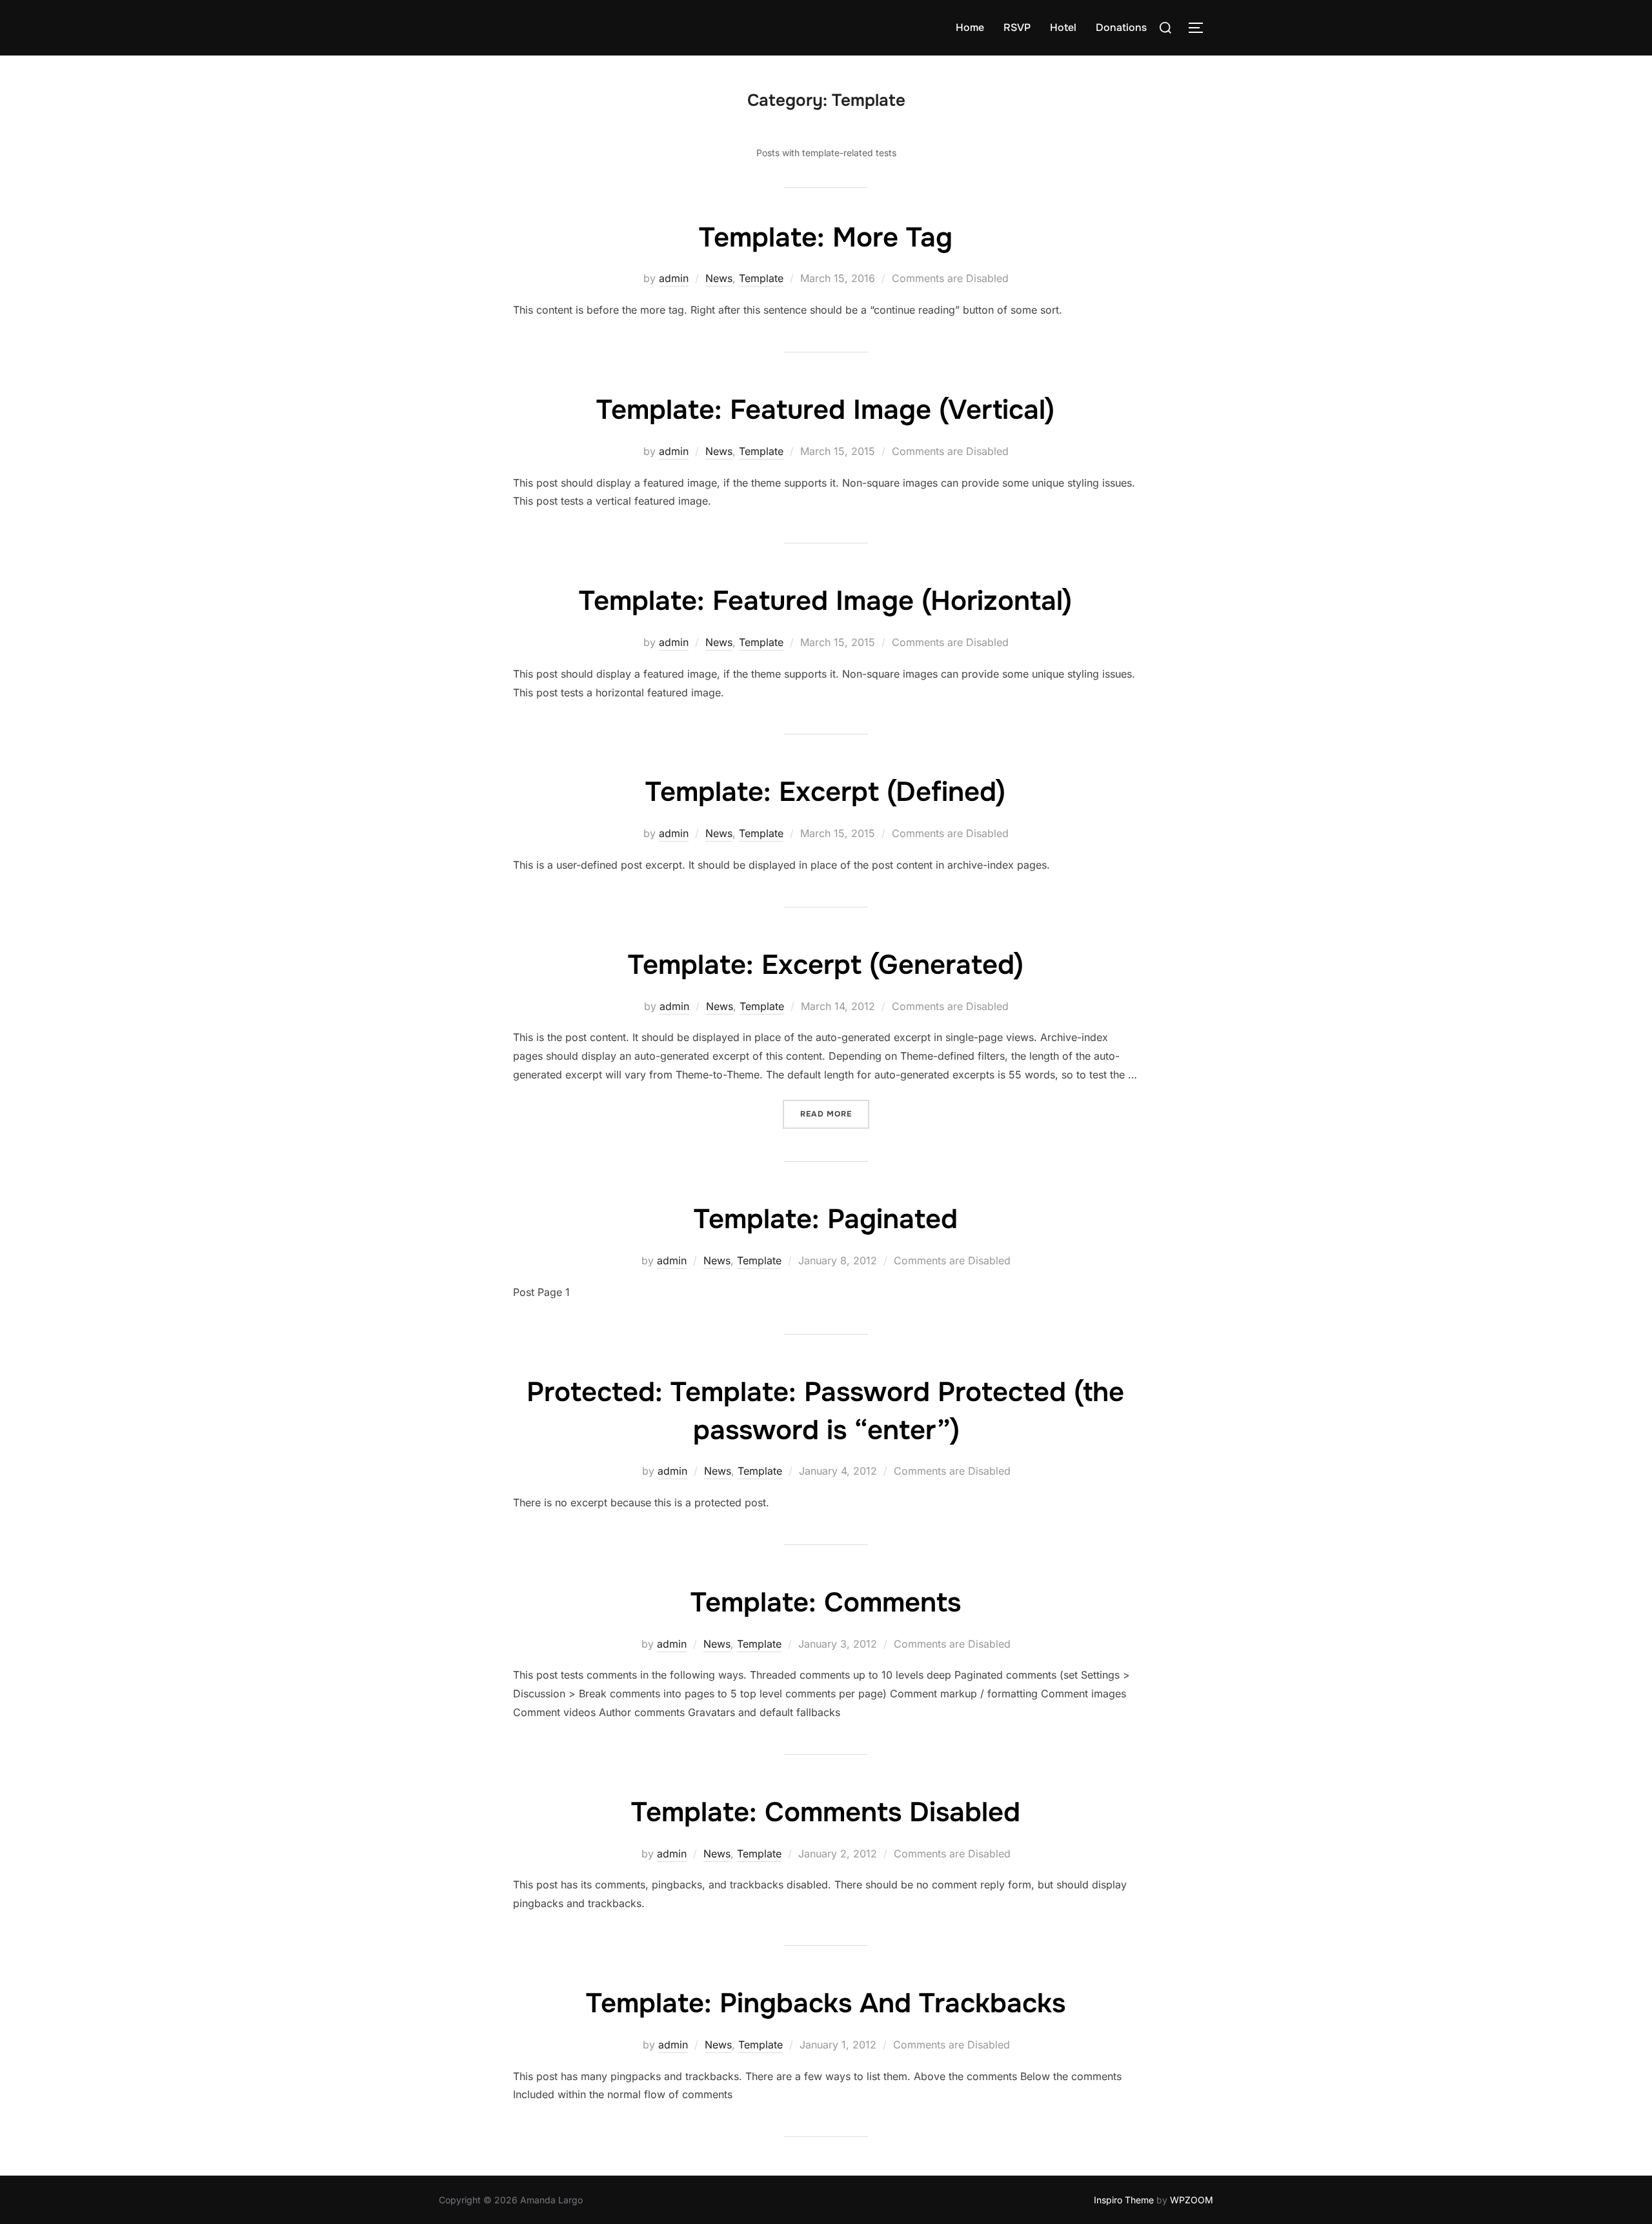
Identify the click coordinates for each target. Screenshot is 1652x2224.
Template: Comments (826, 1602)
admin (674, 278)
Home (970, 27)
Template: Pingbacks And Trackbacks (826, 2003)
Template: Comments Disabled (826, 1812)
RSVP (1017, 27)
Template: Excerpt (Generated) (826, 965)
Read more (835, 1114)
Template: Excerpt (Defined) (825, 792)
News (719, 278)
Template (761, 278)
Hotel (1063, 27)
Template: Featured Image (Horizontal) (825, 601)
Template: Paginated (826, 1219)
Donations (1121, 27)
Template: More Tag (826, 238)
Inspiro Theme (1124, 2200)
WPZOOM (1192, 2200)
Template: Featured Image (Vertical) (825, 410)
